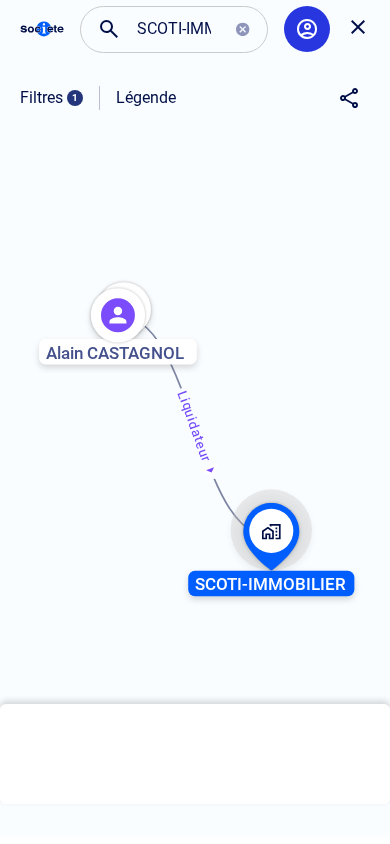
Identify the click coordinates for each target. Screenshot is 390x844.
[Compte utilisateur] (307, 29)
